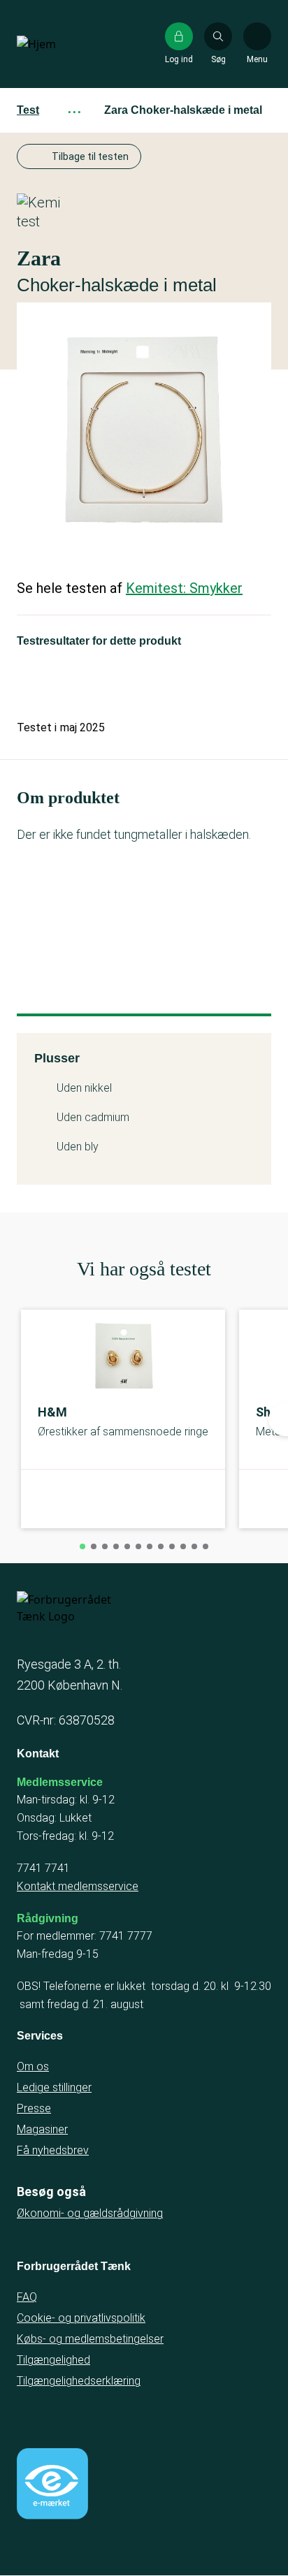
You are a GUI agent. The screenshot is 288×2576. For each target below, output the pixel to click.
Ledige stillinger (54, 2087)
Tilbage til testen (90, 156)
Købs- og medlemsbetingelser (90, 2339)
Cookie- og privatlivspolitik (81, 2318)
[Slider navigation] (82, 1546)
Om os (33, 2066)
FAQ (27, 2297)
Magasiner (42, 2129)
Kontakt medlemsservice (78, 1886)
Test (28, 110)
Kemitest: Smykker (184, 588)
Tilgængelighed (53, 2360)
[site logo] (62, 44)
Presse (34, 2108)
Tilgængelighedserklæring (79, 2381)
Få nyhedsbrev (53, 2150)
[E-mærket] (52, 2484)
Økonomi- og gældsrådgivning (90, 2213)
